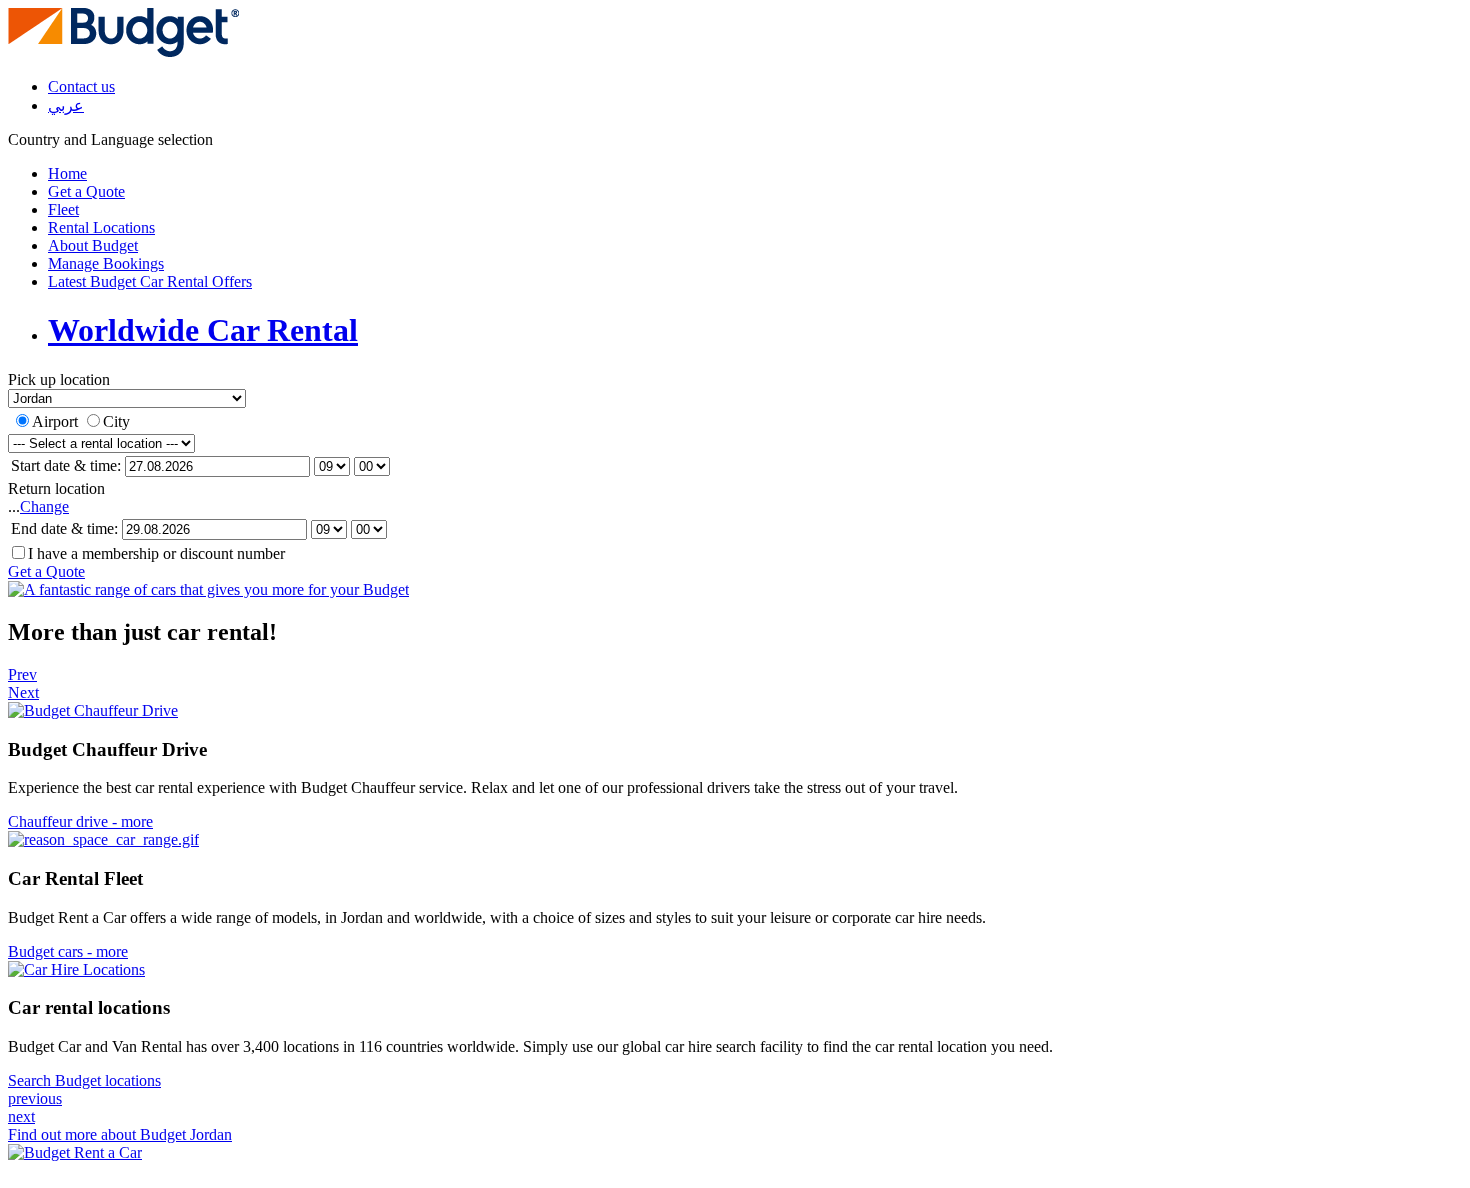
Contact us (81, 86)
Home (67, 173)
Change (44, 506)
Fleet (63, 209)
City (116, 421)
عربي (66, 105)
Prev (22, 674)
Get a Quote (86, 191)
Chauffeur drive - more (80, 821)
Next (23, 692)
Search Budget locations (84, 1080)
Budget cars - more (68, 951)
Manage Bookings (106, 263)
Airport (55, 421)
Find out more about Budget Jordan (120, 1134)
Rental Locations (101, 227)
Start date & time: (66, 465)
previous (35, 1098)
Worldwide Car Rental (203, 330)
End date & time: (64, 528)
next (21, 1116)
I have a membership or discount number (156, 553)
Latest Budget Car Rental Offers (150, 281)
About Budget (93, 245)
